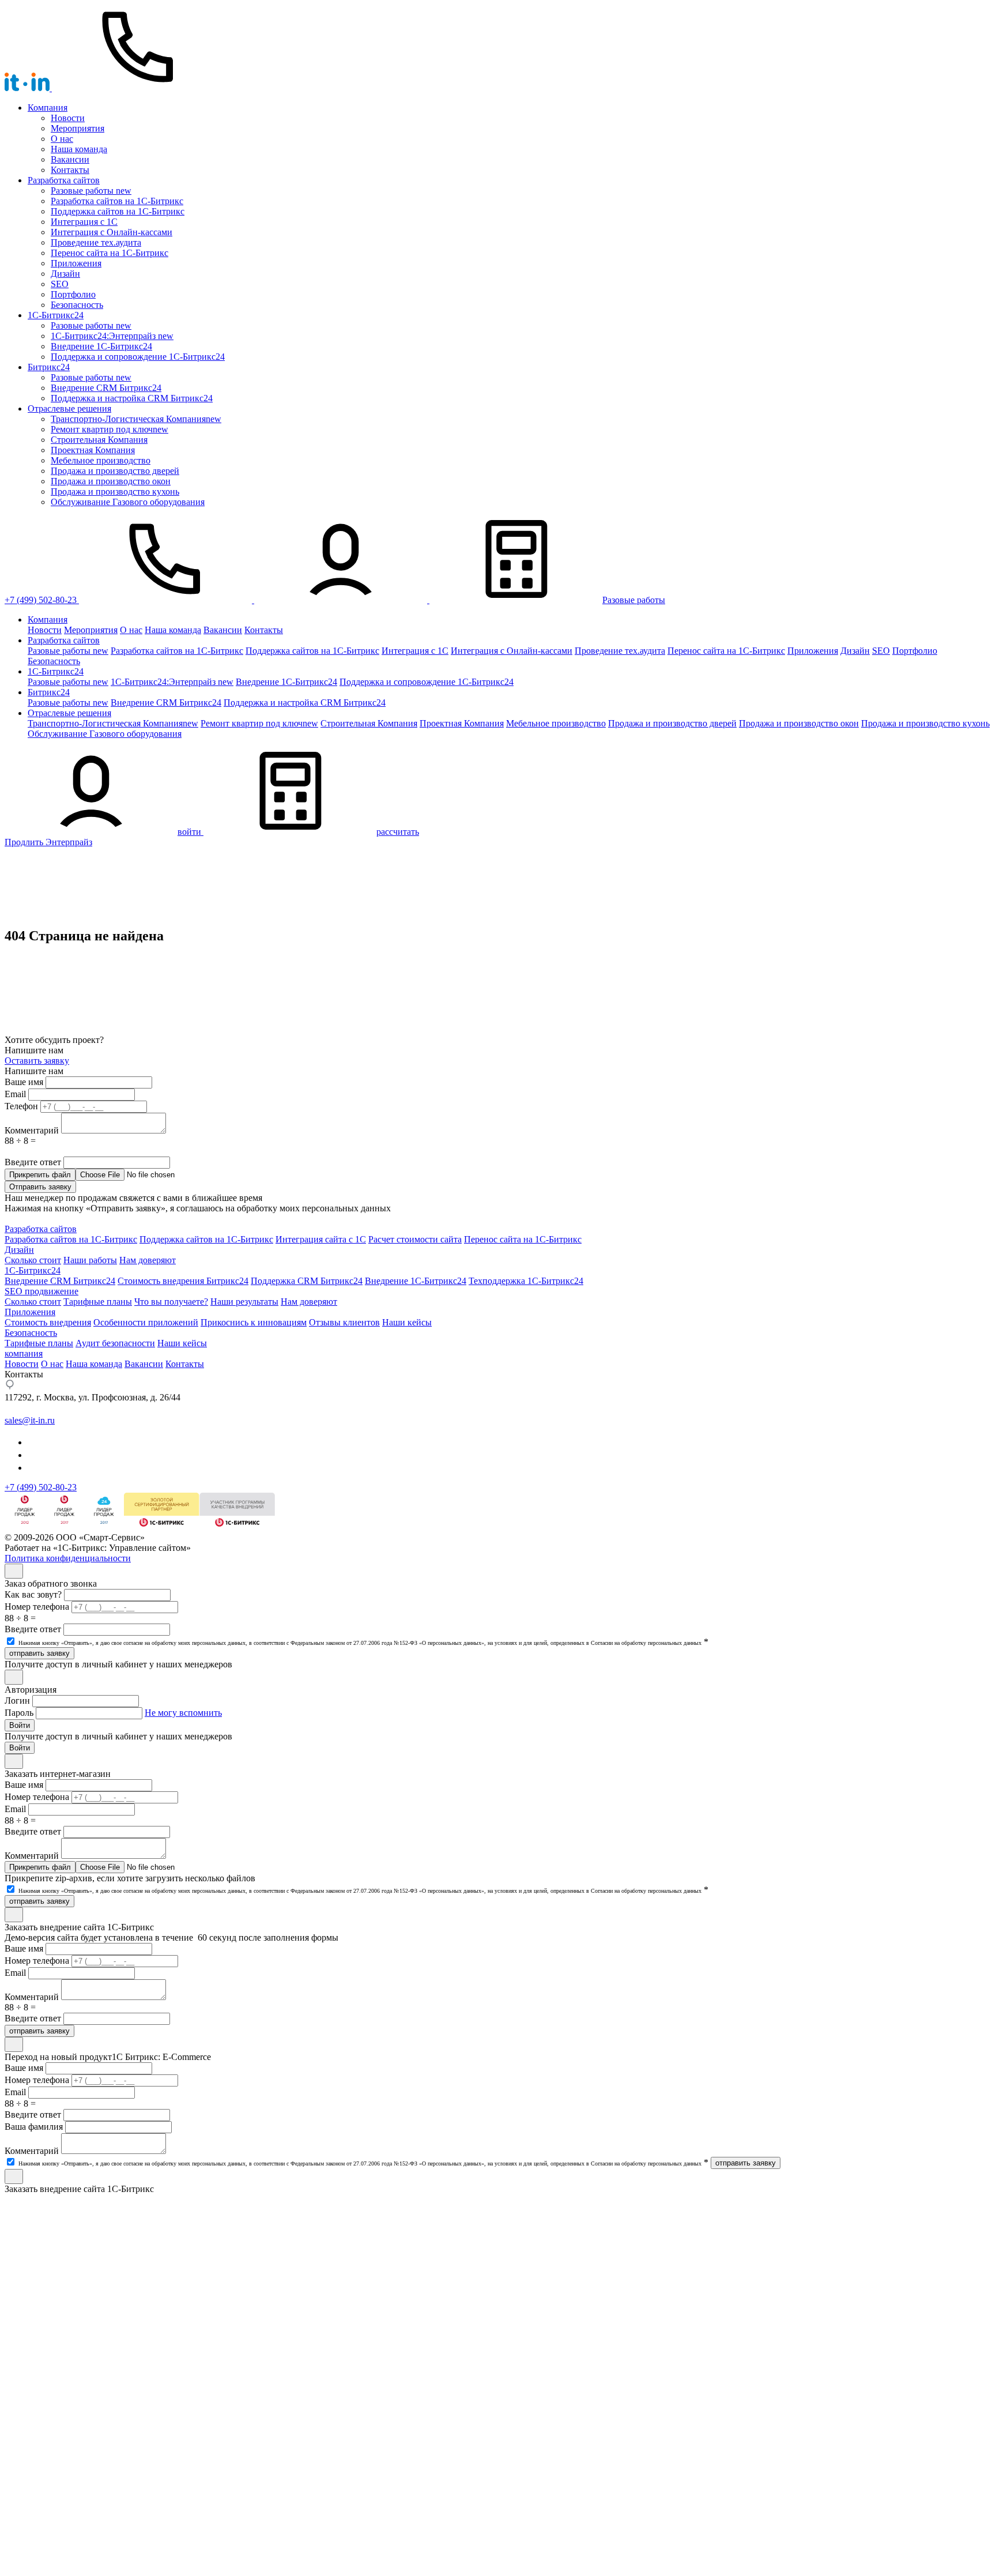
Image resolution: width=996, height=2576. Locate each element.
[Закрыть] (14, 1571)
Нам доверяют (148, 1260)
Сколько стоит (33, 1260)
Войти (20, 1725)
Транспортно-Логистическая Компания (136, 419)
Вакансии (70, 159)
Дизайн (65, 274)
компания (24, 1353)
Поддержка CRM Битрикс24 (307, 1281)
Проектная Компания (93, 450)
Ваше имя (24, 1082)
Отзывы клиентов (344, 1322)
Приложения (76, 263)
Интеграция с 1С (84, 222)
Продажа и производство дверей (115, 471)
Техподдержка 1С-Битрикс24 (526, 1281)
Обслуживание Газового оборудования (128, 502)
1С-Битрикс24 (33, 1270)
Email (15, 1094)
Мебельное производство (101, 460)
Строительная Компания (99, 440)
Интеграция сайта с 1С (321, 1239)
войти (189, 832)
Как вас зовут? (33, 1594)
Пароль (19, 1713)
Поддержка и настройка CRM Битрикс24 (132, 398)
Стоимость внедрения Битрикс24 (183, 1281)
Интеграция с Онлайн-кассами (112, 232)
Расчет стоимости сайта (415, 1239)
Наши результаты (244, 1302)
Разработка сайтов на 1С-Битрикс (117, 201)
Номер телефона (37, 1607)
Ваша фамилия (34, 2127)
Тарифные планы (98, 1302)
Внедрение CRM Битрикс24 (106, 388)
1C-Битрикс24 (56, 315)
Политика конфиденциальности (68, 1558)
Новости (68, 118)
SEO (60, 284)
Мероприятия (78, 128)
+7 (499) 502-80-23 (41, 600)
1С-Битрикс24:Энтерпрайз (112, 336)
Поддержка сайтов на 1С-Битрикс (118, 211)
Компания (48, 108)
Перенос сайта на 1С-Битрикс (110, 253)
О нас (62, 139)
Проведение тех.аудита (96, 242)
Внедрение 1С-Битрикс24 (416, 1281)
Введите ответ (33, 1162)
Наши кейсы (407, 1322)
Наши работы (90, 1260)
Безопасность (77, 305)
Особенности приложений (146, 1322)
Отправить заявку (40, 1187)
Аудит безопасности (115, 1343)
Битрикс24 (49, 367)
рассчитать (398, 832)
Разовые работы (91, 191)
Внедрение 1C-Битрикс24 (101, 346)
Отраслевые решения (69, 408)
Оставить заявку (37, 1061)
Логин (17, 1701)
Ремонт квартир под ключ (110, 429)
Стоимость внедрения (48, 1322)
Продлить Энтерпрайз (48, 842)
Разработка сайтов (64, 180)
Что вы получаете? (171, 1302)
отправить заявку (39, 1653)
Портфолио (73, 294)
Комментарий (32, 1130)
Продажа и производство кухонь (115, 492)
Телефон (21, 1106)
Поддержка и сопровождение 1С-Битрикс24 (138, 357)
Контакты (70, 170)
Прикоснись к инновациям (254, 1322)
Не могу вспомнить (183, 1713)
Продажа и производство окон (111, 481)
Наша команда (79, 149)
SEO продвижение (41, 1291)
